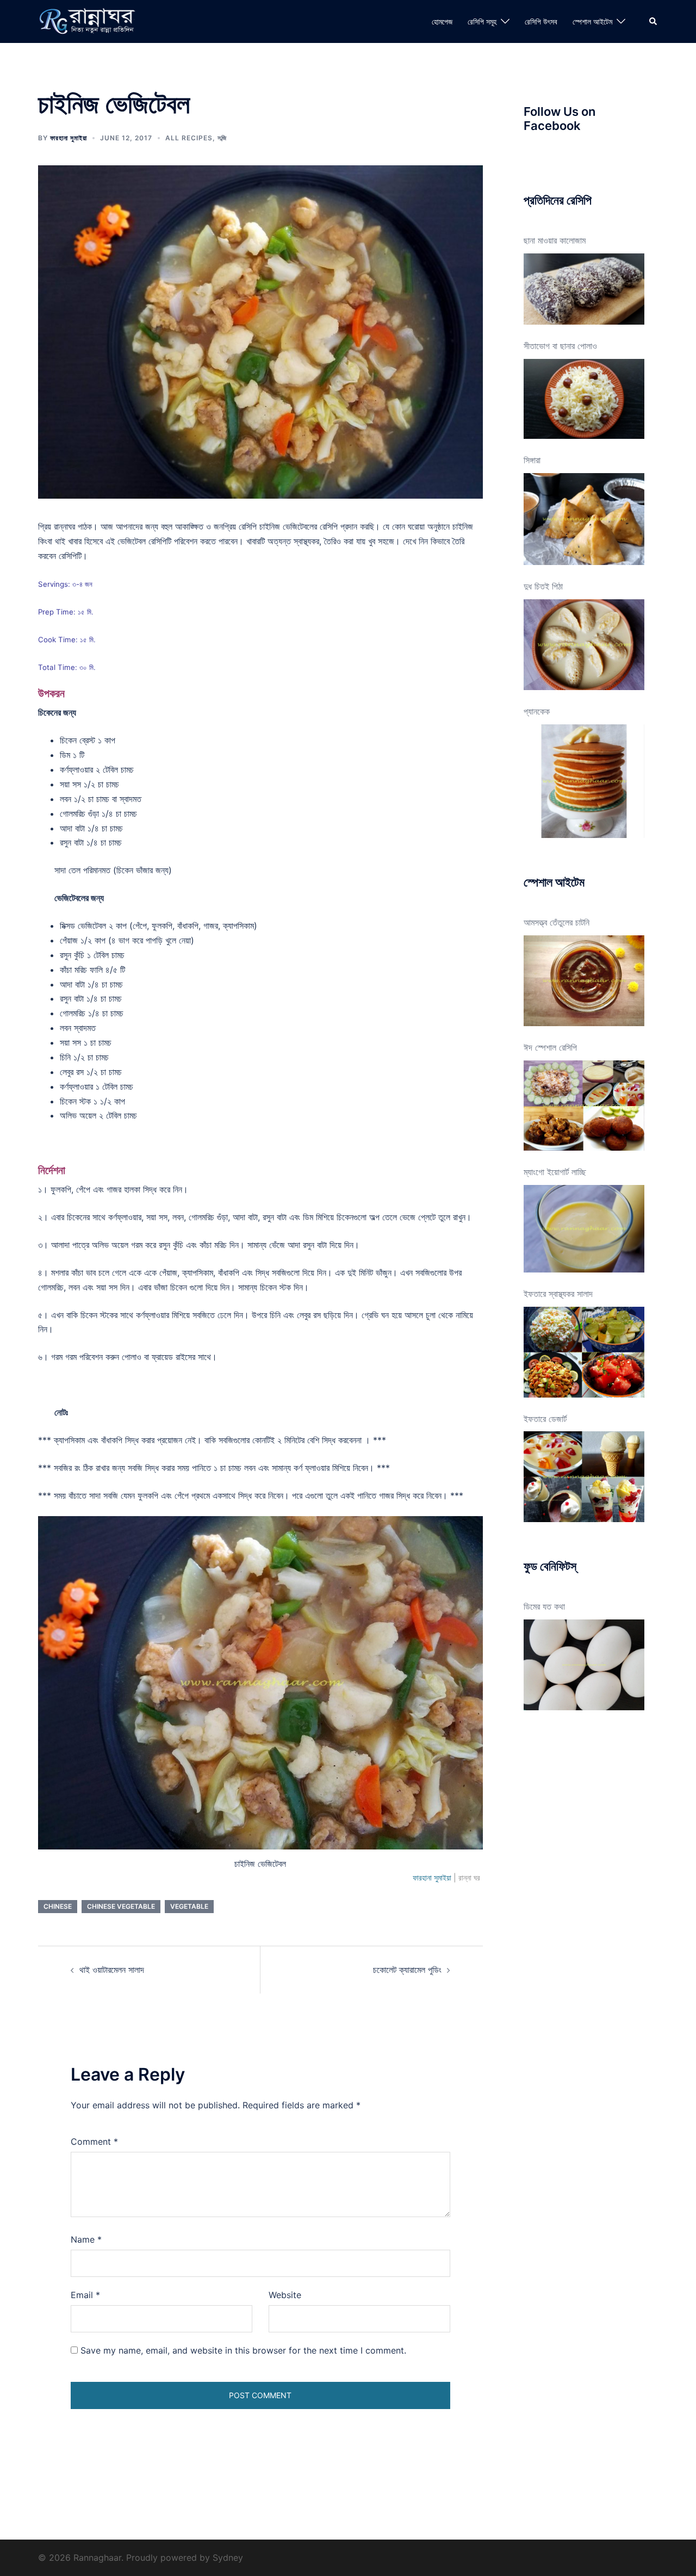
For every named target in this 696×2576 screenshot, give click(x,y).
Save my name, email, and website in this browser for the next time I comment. (243, 2350)
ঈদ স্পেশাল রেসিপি (550, 1047)
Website (285, 2295)
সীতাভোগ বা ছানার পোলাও (560, 346)
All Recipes (189, 138)
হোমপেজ (442, 21)
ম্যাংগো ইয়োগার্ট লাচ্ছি (555, 1172)
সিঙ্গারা (532, 460)
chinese (58, 1906)
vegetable (189, 1906)
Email (85, 2295)
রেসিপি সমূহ (482, 21)
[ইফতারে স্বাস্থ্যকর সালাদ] (584, 1352)
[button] (654, 21)
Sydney (228, 2558)
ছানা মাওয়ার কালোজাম (555, 240)
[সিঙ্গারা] (584, 519)
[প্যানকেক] (584, 781)
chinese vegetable (121, 1906)
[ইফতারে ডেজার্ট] (584, 1477)
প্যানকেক (537, 711)
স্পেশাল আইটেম (592, 21)
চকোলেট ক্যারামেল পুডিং (407, 1970)
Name (86, 2239)
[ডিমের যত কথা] (584, 1665)
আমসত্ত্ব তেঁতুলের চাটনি (557, 922)
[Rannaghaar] (89, 21)
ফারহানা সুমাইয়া (69, 138)
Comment (94, 2142)
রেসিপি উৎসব (541, 21)
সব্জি (222, 138)
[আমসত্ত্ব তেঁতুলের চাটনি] (584, 981)
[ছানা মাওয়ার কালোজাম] (584, 289)
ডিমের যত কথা (544, 1606)
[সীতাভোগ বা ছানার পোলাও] (584, 399)
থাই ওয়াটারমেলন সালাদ (112, 1970)
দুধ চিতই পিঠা (543, 586)
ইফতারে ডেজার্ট (545, 1419)
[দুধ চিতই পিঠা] (584, 645)
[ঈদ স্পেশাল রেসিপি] (584, 1106)
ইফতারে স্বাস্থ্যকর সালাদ (558, 1294)
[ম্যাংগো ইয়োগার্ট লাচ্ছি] (584, 1229)
